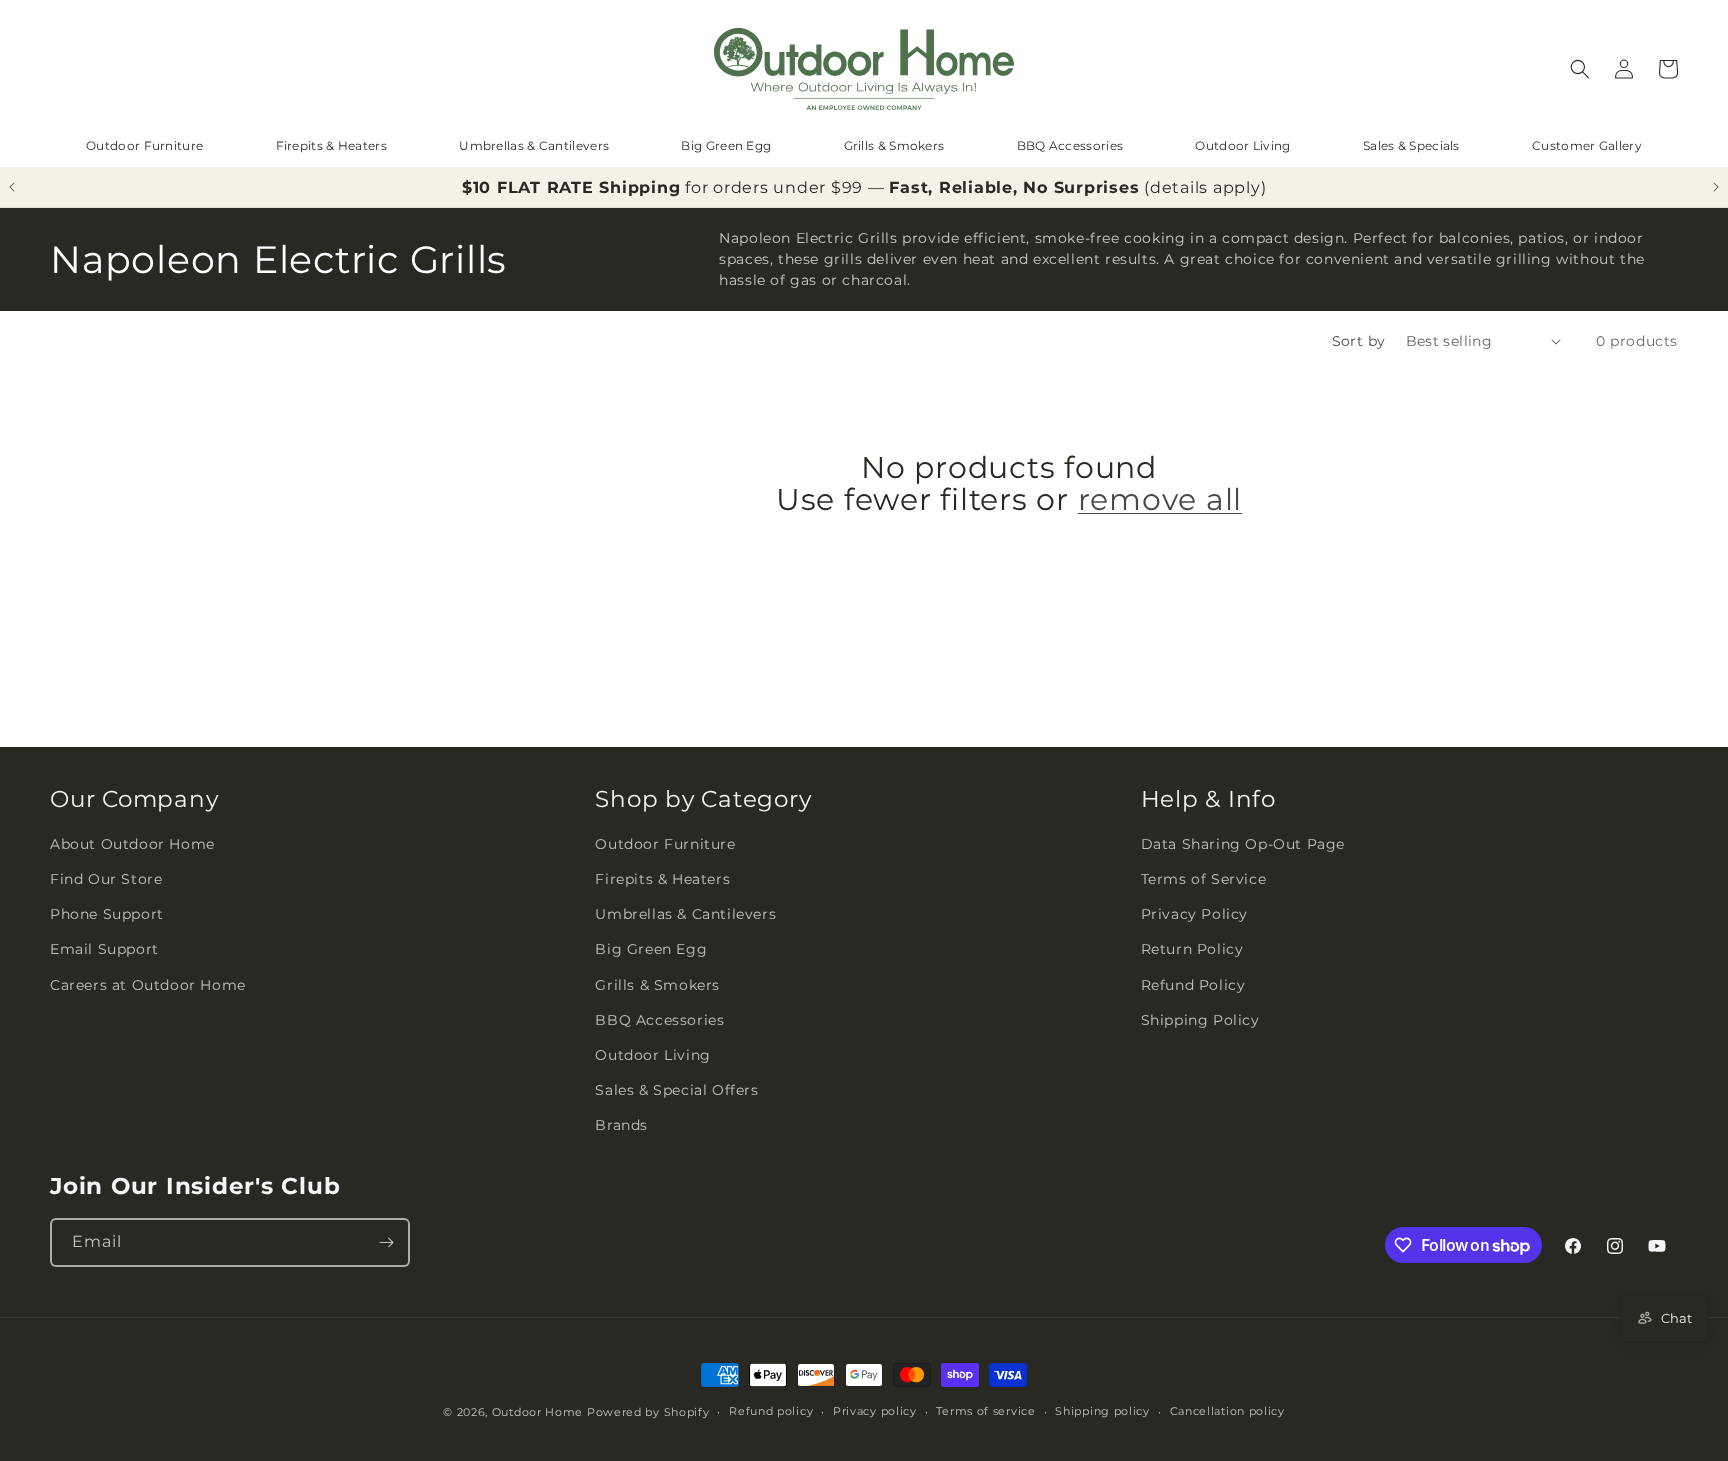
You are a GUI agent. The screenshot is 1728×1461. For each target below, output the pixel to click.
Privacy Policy (1194, 914)
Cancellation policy (1227, 1411)
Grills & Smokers (894, 145)
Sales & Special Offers (676, 1090)
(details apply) (1205, 187)
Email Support (104, 949)
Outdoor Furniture (144, 145)
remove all (1160, 500)
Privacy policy (875, 1411)
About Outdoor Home (132, 844)
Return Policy (1192, 949)
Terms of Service (1204, 879)
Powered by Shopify (648, 1412)
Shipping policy (1102, 1411)
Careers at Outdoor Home (148, 985)
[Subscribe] (386, 1242)
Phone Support (107, 914)
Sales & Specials (1411, 145)
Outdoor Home (537, 1412)
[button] (1580, 69)
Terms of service (985, 1411)
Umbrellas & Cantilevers (534, 145)
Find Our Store (106, 879)
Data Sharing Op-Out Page (1243, 844)
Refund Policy (1193, 985)
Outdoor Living (1242, 145)
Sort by (1359, 341)
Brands (621, 1125)
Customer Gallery (1587, 145)
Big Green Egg (726, 145)
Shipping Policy (1200, 1020)
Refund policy (771, 1411)
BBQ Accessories (1070, 145)
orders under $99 (788, 187)
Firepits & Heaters (331, 145)
